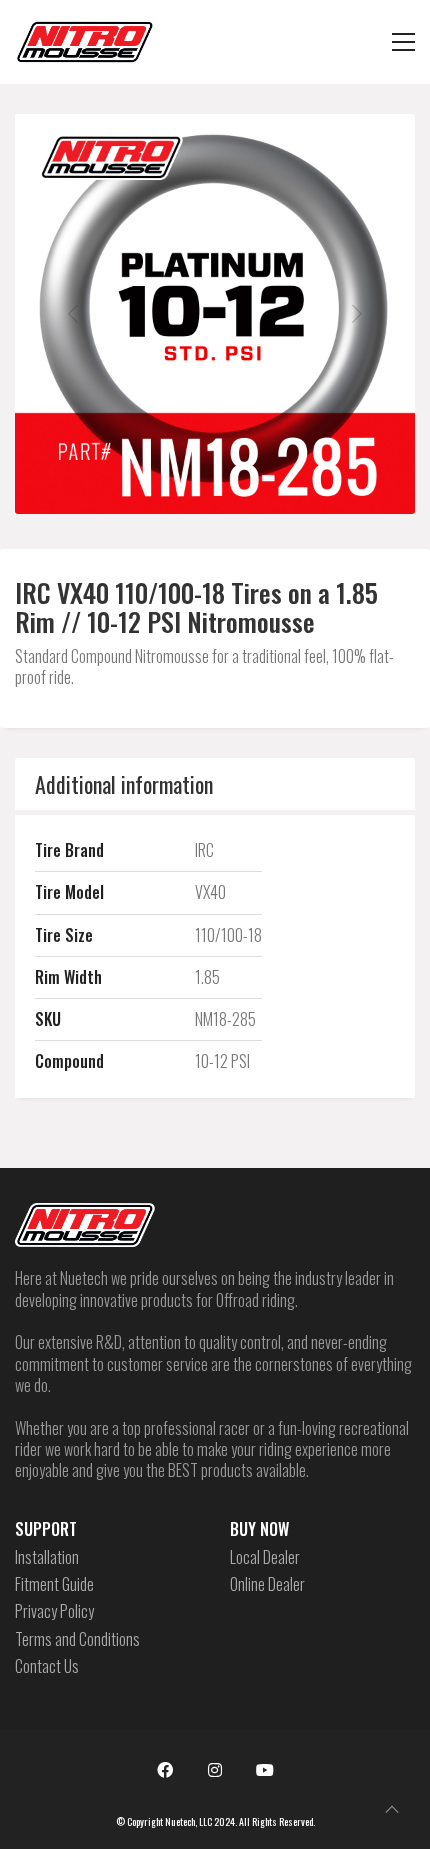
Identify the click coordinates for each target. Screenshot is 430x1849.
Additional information (124, 784)
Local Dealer (265, 1557)
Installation (47, 1557)
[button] (403, 42)
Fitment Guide (54, 1584)
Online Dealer (267, 1584)
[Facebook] (165, 1770)
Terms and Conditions (77, 1639)
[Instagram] (215, 1770)
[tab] (215, 784)
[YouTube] (265, 1770)
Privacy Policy (54, 1611)
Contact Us (47, 1666)
